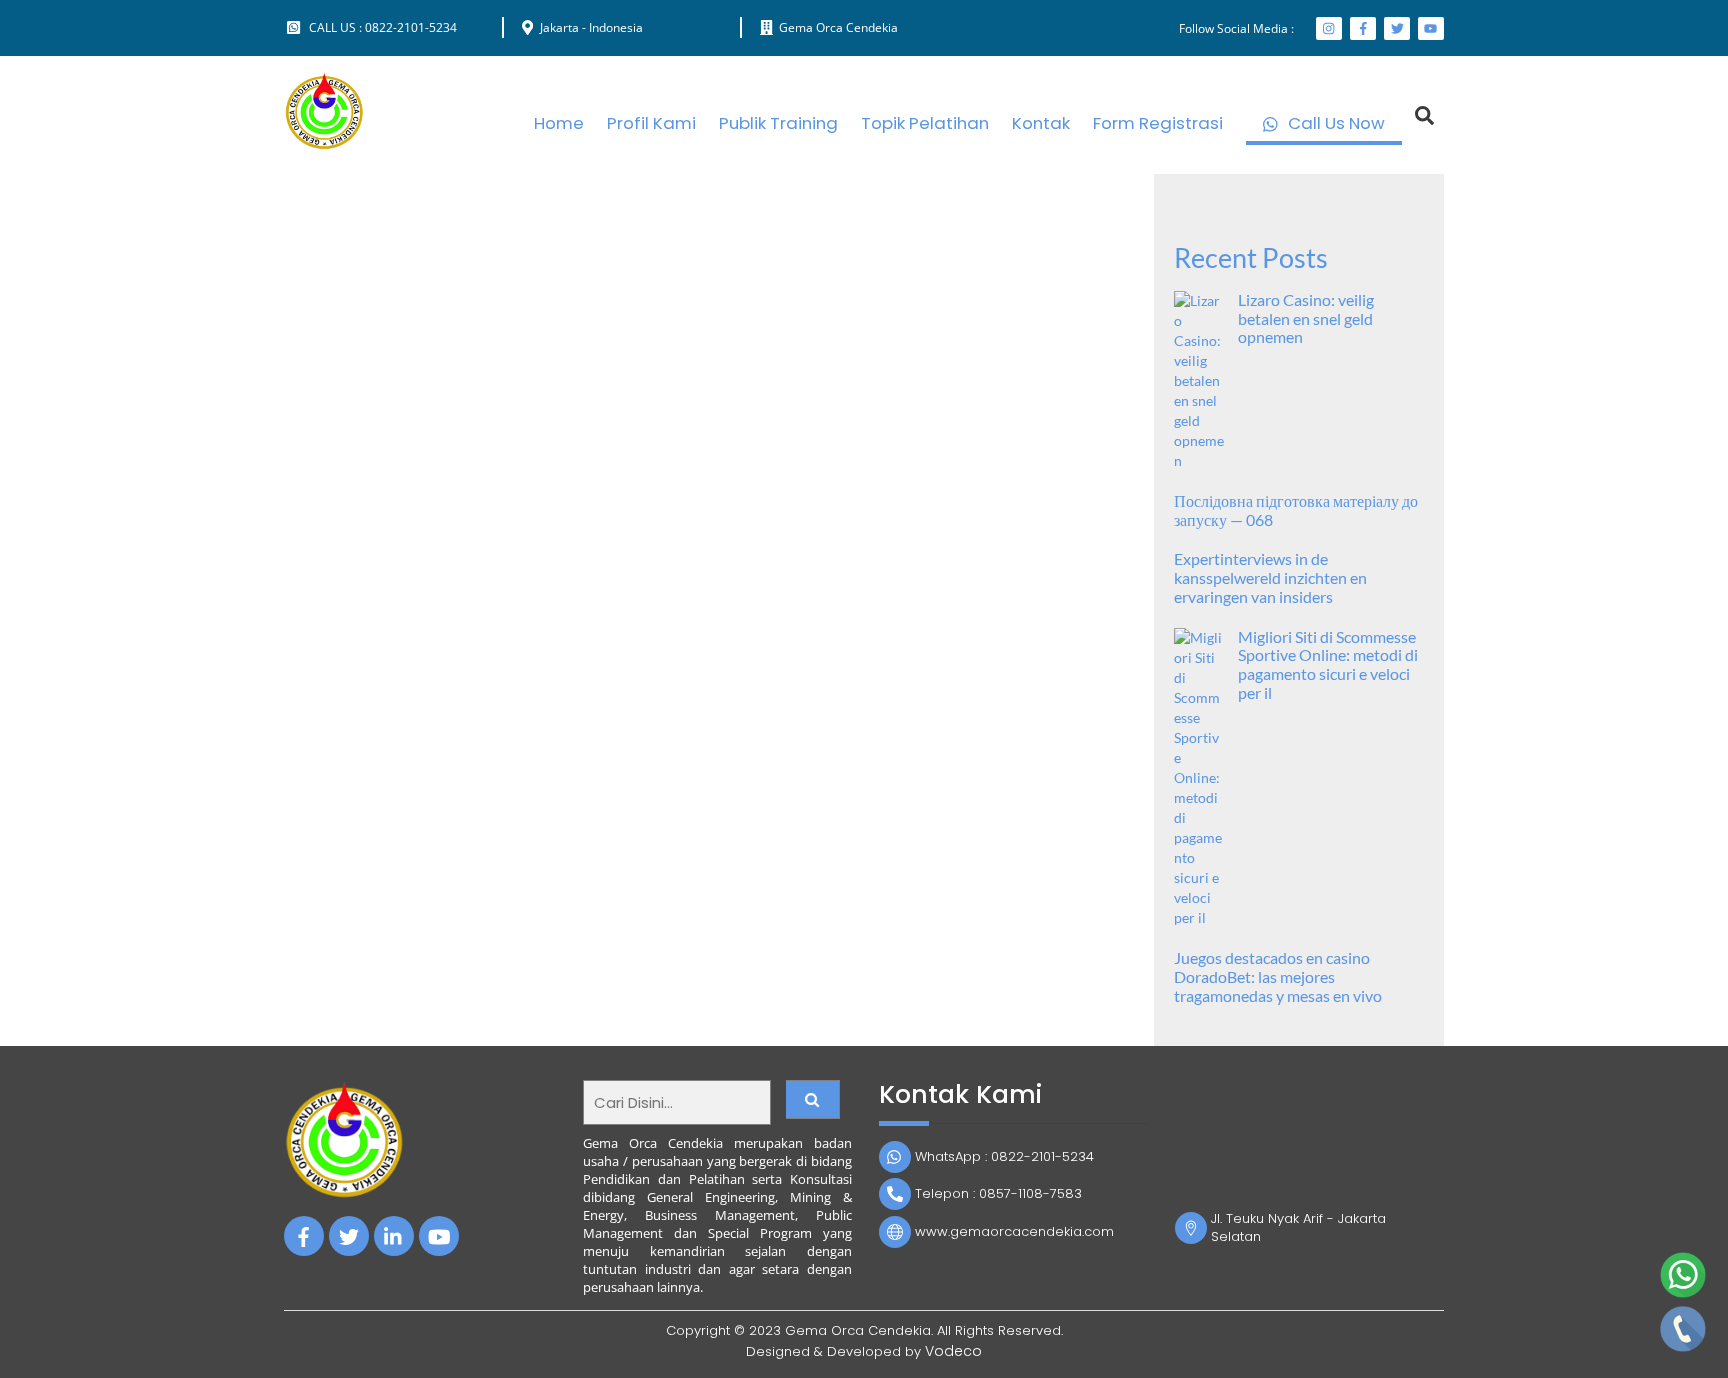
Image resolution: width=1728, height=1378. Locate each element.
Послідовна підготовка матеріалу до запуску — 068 (1296, 510)
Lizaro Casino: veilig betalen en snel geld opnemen (1306, 319)
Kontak (1041, 123)
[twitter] (349, 1235)
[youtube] (439, 1235)
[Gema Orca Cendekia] (324, 142)
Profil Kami (651, 123)
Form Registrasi (1158, 123)
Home (559, 123)
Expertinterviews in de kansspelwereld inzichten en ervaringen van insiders (1270, 578)
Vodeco (953, 1351)
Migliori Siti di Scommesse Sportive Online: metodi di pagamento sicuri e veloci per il (1328, 665)
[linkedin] (394, 1235)
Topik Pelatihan (925, 123)
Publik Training (778, 123)
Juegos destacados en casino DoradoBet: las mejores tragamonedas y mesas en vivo (1278, 977)
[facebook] (304, 1235)
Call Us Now (1334, 123)
